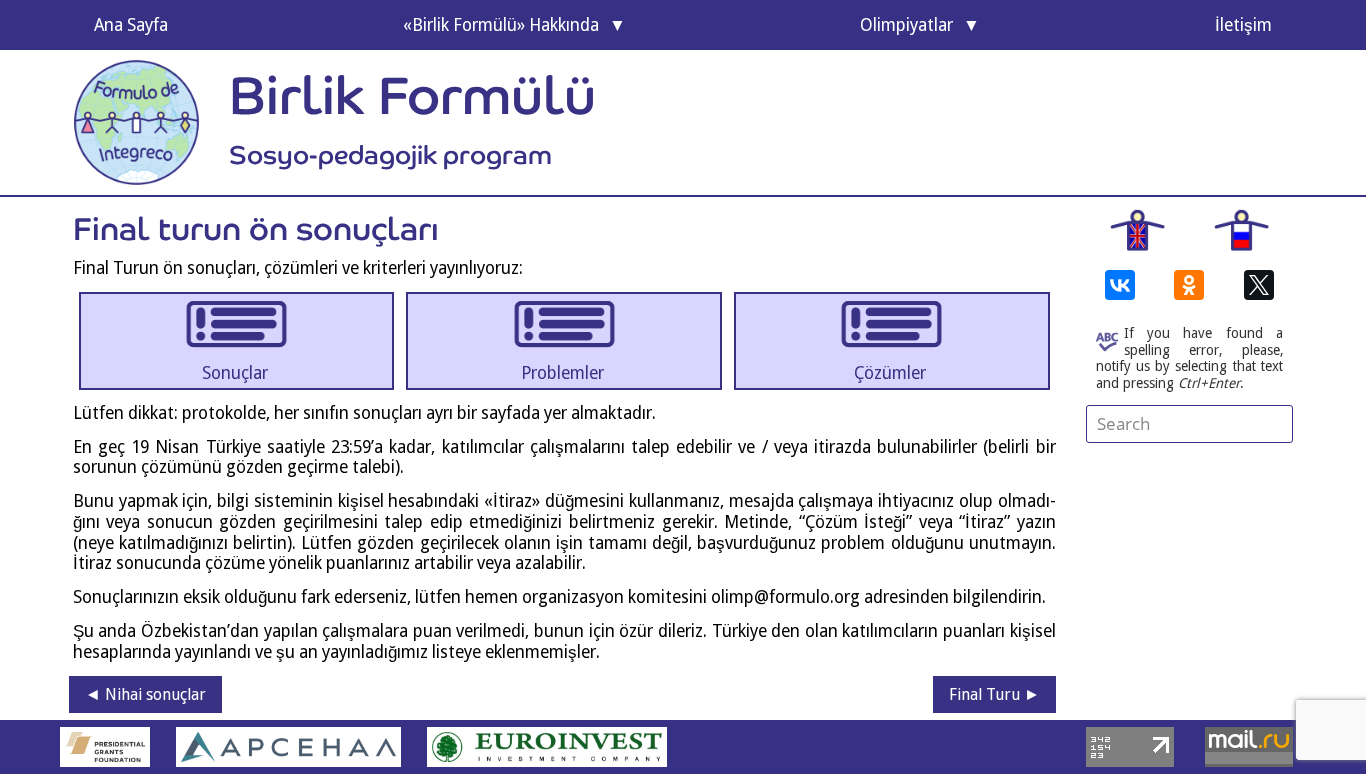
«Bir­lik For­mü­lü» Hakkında (501, 25)
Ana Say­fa (131, 25)
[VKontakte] (1120, 285)
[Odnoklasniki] (1189, 285)
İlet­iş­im (1243, 25)
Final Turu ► (994, 694)
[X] (1259, 285)
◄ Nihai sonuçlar (145, 694)
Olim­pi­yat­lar (906, 25)
